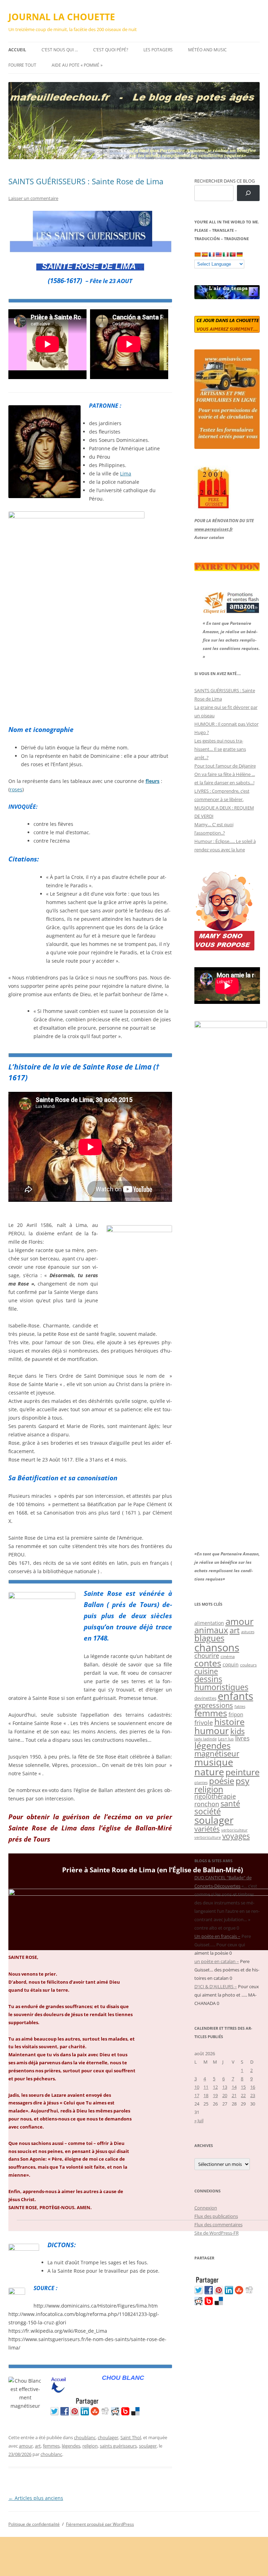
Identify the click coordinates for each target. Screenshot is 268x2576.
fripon (236, 1714)
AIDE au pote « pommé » (77, 65)
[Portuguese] (232, 254)
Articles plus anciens (36, 2498)
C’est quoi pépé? (111, 50)
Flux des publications (216, 2216)
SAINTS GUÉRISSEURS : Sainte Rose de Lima (86, 181)
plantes (201, 1782)
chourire (207, 1655)
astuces (248, 1632)
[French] (211, 254)
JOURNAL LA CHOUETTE (62, 17)
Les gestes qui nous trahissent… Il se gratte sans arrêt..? (220, 749)
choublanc (85, 2437)
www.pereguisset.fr (214, 529)
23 (253, 2095)
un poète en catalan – (217, 1961)
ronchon (207, 1804)
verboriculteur (234, 1830)
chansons (217, 1647)
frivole (204, 1723)
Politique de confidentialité (34, 2524)
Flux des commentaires (218, 2225)
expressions (214, 1705)
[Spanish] (204, 254)
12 (215, 2087)
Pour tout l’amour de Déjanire (225, 766)
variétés (207, 1829)
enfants (236, 1696)
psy (243, 1781)
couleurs (248, 1665)
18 (206, 2095)
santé (230, 1803)
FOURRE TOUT (22, 65)
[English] (218, 254)
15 (243, 2087)
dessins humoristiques (221, 1683)
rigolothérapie (215, 1796)
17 (197, 2095)
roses (16, 789)
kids (237, 1731)
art (38, 2446)
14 (234, 2087)
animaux (211, 1630)
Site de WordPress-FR (217, 2233)
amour (26, 2446)
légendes (71, 2446)
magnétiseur (217, 1753)
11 (206, 2087)
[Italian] (225, 254)
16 (253, 2087)
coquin (231, 1665)
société (208, 1811)
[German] (239, 254)
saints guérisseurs (118, 2446)
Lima (126, 473)
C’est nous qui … (60, 50)
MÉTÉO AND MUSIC (207, 50)
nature (209, 1772)
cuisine (206, 1671)
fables (240, 1706)
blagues (209, 1638)
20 (225, 2095)
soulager (148, 2446)
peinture (243, 1772)
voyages (236, 1836)
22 (243, 2095)
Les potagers (158, 50)
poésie (222, 1781)
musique (214, 1762)
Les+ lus (226, 1739)
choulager (108, 2437)
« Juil (199, 2120)
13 (225, 2087)
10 (197, 2087)
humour (212, 1731)
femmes (51, 2446)
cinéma (228, 1656)
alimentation (209, 1623)
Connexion (206, 2208)
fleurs (152, 781)
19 (215, 2095)
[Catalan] (198, 254)
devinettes (205, 1698)
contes (208, 1663)
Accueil (17, 50)
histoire (229, 1722)
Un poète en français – (217, 1936)
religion (90, 2446)
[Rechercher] (248, 193)
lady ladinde (206, 1739)
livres (242, 1738)
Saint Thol (131, 2437)
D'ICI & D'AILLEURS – (216, 1986)
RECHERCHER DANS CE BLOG (225, 181)
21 (234, 2095)
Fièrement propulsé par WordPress (100, 2524)
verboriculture (208, 1837)
